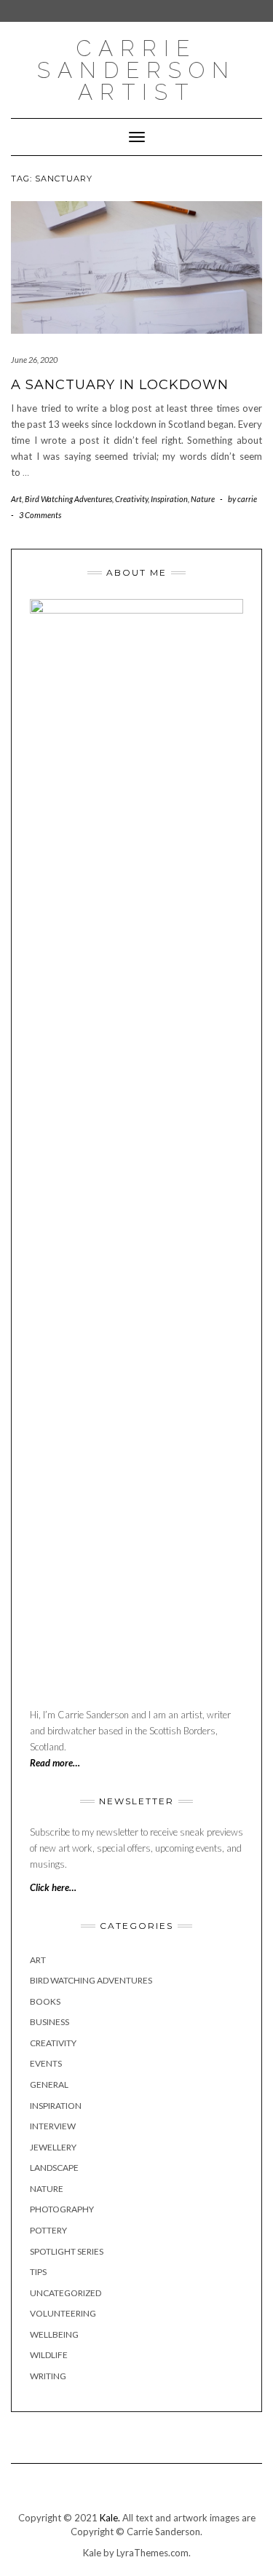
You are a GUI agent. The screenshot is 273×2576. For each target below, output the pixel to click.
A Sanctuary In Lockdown (120, 385)
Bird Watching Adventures (68, 499)
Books (45, 2001)
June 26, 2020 (34, 360)
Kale (92, 2553)
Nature (203, 499)
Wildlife (49, 2355)
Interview (53, 2126)
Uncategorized (66, 2293)
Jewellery (53, 2147)
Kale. (110, 2518)
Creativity (131, 499)
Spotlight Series (67, 2251)
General (49, 2084)
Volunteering (63, 2313)
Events (46, 2063)
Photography (62, 2209)
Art (16, 499)
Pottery (48, 2230)
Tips (38, 2272)
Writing (48, 2376)
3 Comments (40, 515)
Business (50, 2022)
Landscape (54, 2168)
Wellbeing (54, 2334)
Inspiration (169, 499)
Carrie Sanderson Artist (136, 70)
